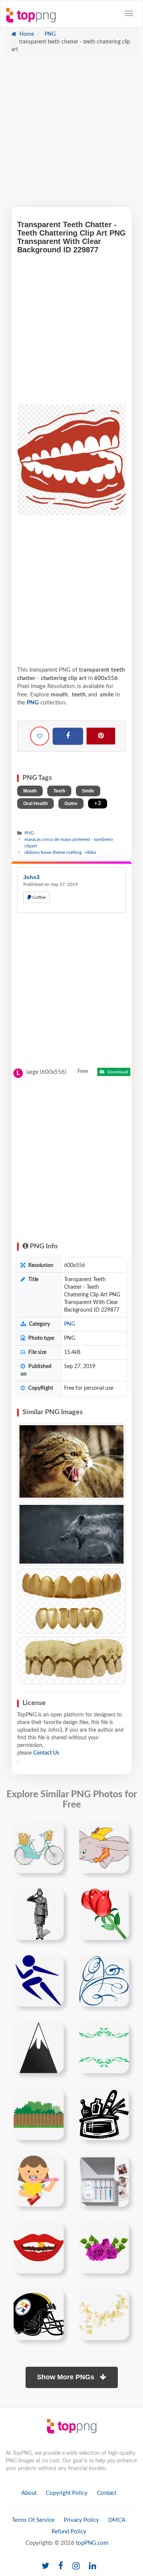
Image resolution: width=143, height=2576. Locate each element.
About (29, 2493)
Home (26, 34)
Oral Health (35, 804)
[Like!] (40, 736)
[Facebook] (68, 736)
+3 (98, 803)
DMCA (117, 2520)
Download (117, 1072)
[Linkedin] (92, 2566)
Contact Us (46, 1753)
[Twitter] (45, 2566)
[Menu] (129, 13)
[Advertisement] (71, 136)
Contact (107, 2493)
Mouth (30, 791)
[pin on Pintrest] (53, 1832)
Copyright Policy (67, 2493)
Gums (71, 804)
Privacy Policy (81, 2520)
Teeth (59, 791)
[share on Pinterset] (101, 736)
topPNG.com (92, 2543)
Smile (88, 791)
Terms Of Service (33, 2520)
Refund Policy (69, 2532)
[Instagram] (76, 2566)
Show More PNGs (67, 2377)
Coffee (39, 897)
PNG (49, 34)
